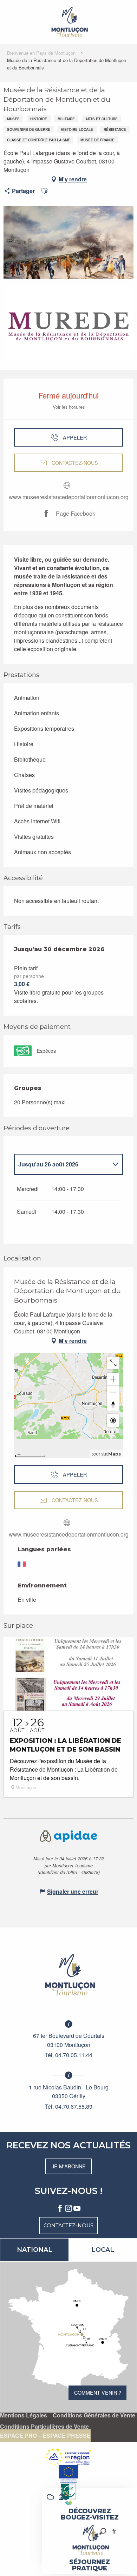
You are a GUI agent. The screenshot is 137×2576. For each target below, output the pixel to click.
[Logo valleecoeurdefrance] (68, 1975)
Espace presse (67, 2436)
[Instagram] (68, 2209)
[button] (103, 2531)
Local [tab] (103, 2250)
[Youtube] (77, 2209)
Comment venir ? (98, 2392)
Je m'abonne (69, 2166)
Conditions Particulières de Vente (44, 2427)
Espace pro (18, 2436)
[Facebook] (60, 2209)
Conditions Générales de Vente (94, 2415)
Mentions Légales (24, 2415)
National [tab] (35, 2250)
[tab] (61, 1164)
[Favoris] (91, 2531)
